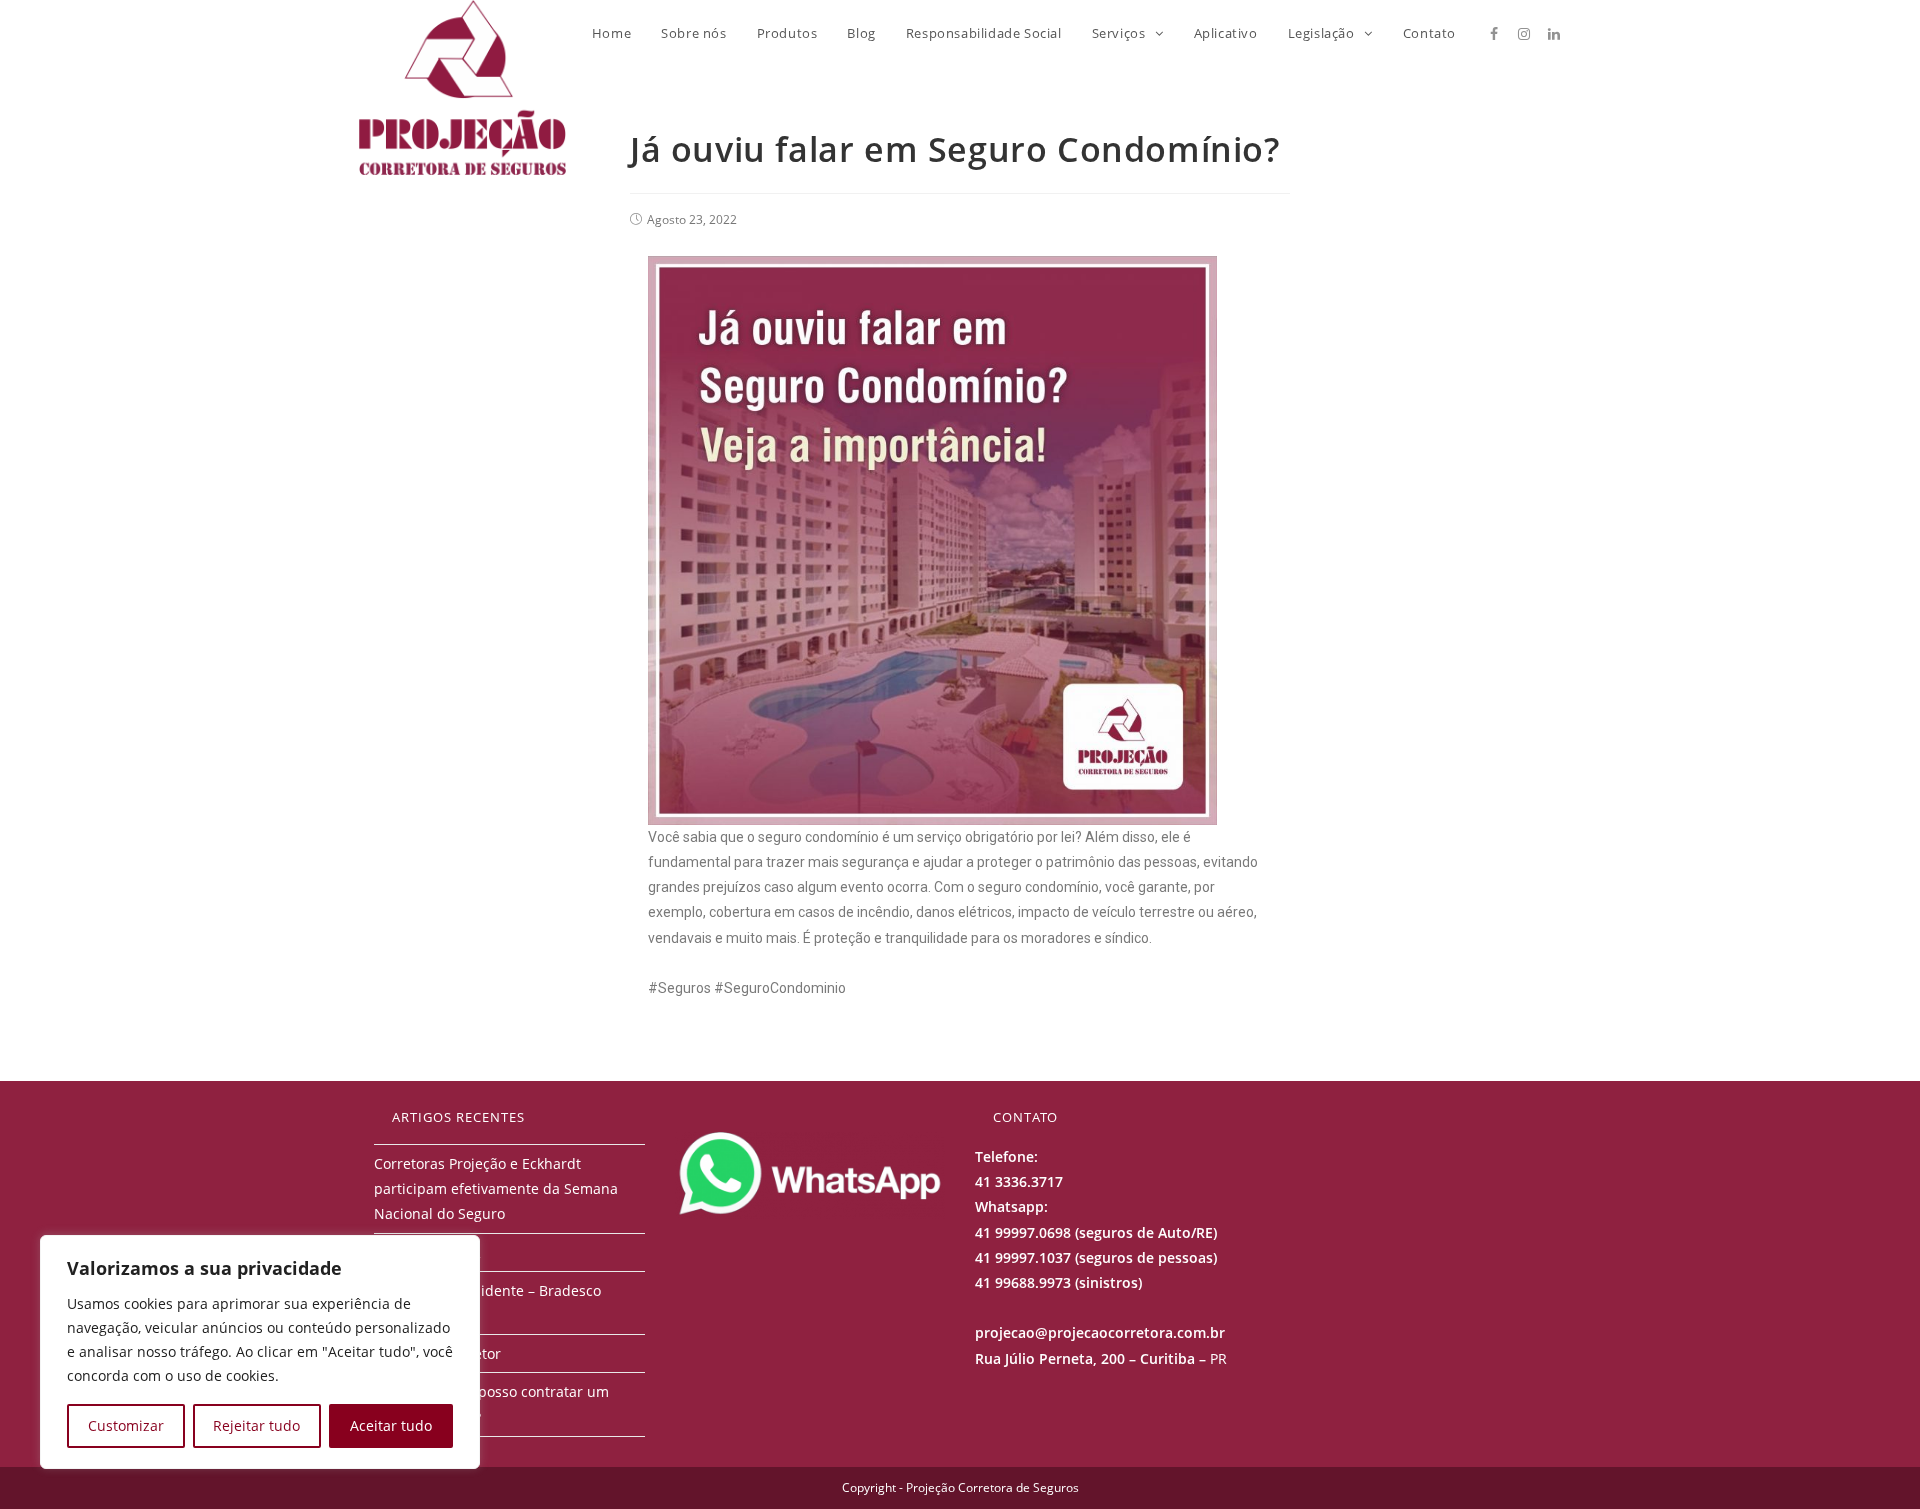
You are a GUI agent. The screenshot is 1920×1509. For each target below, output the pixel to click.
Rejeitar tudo (256, 1425)
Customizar (126, 1425)
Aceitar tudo (391, 1425)
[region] (260, 1352)
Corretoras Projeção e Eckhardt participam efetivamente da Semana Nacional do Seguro (496, 1188)
